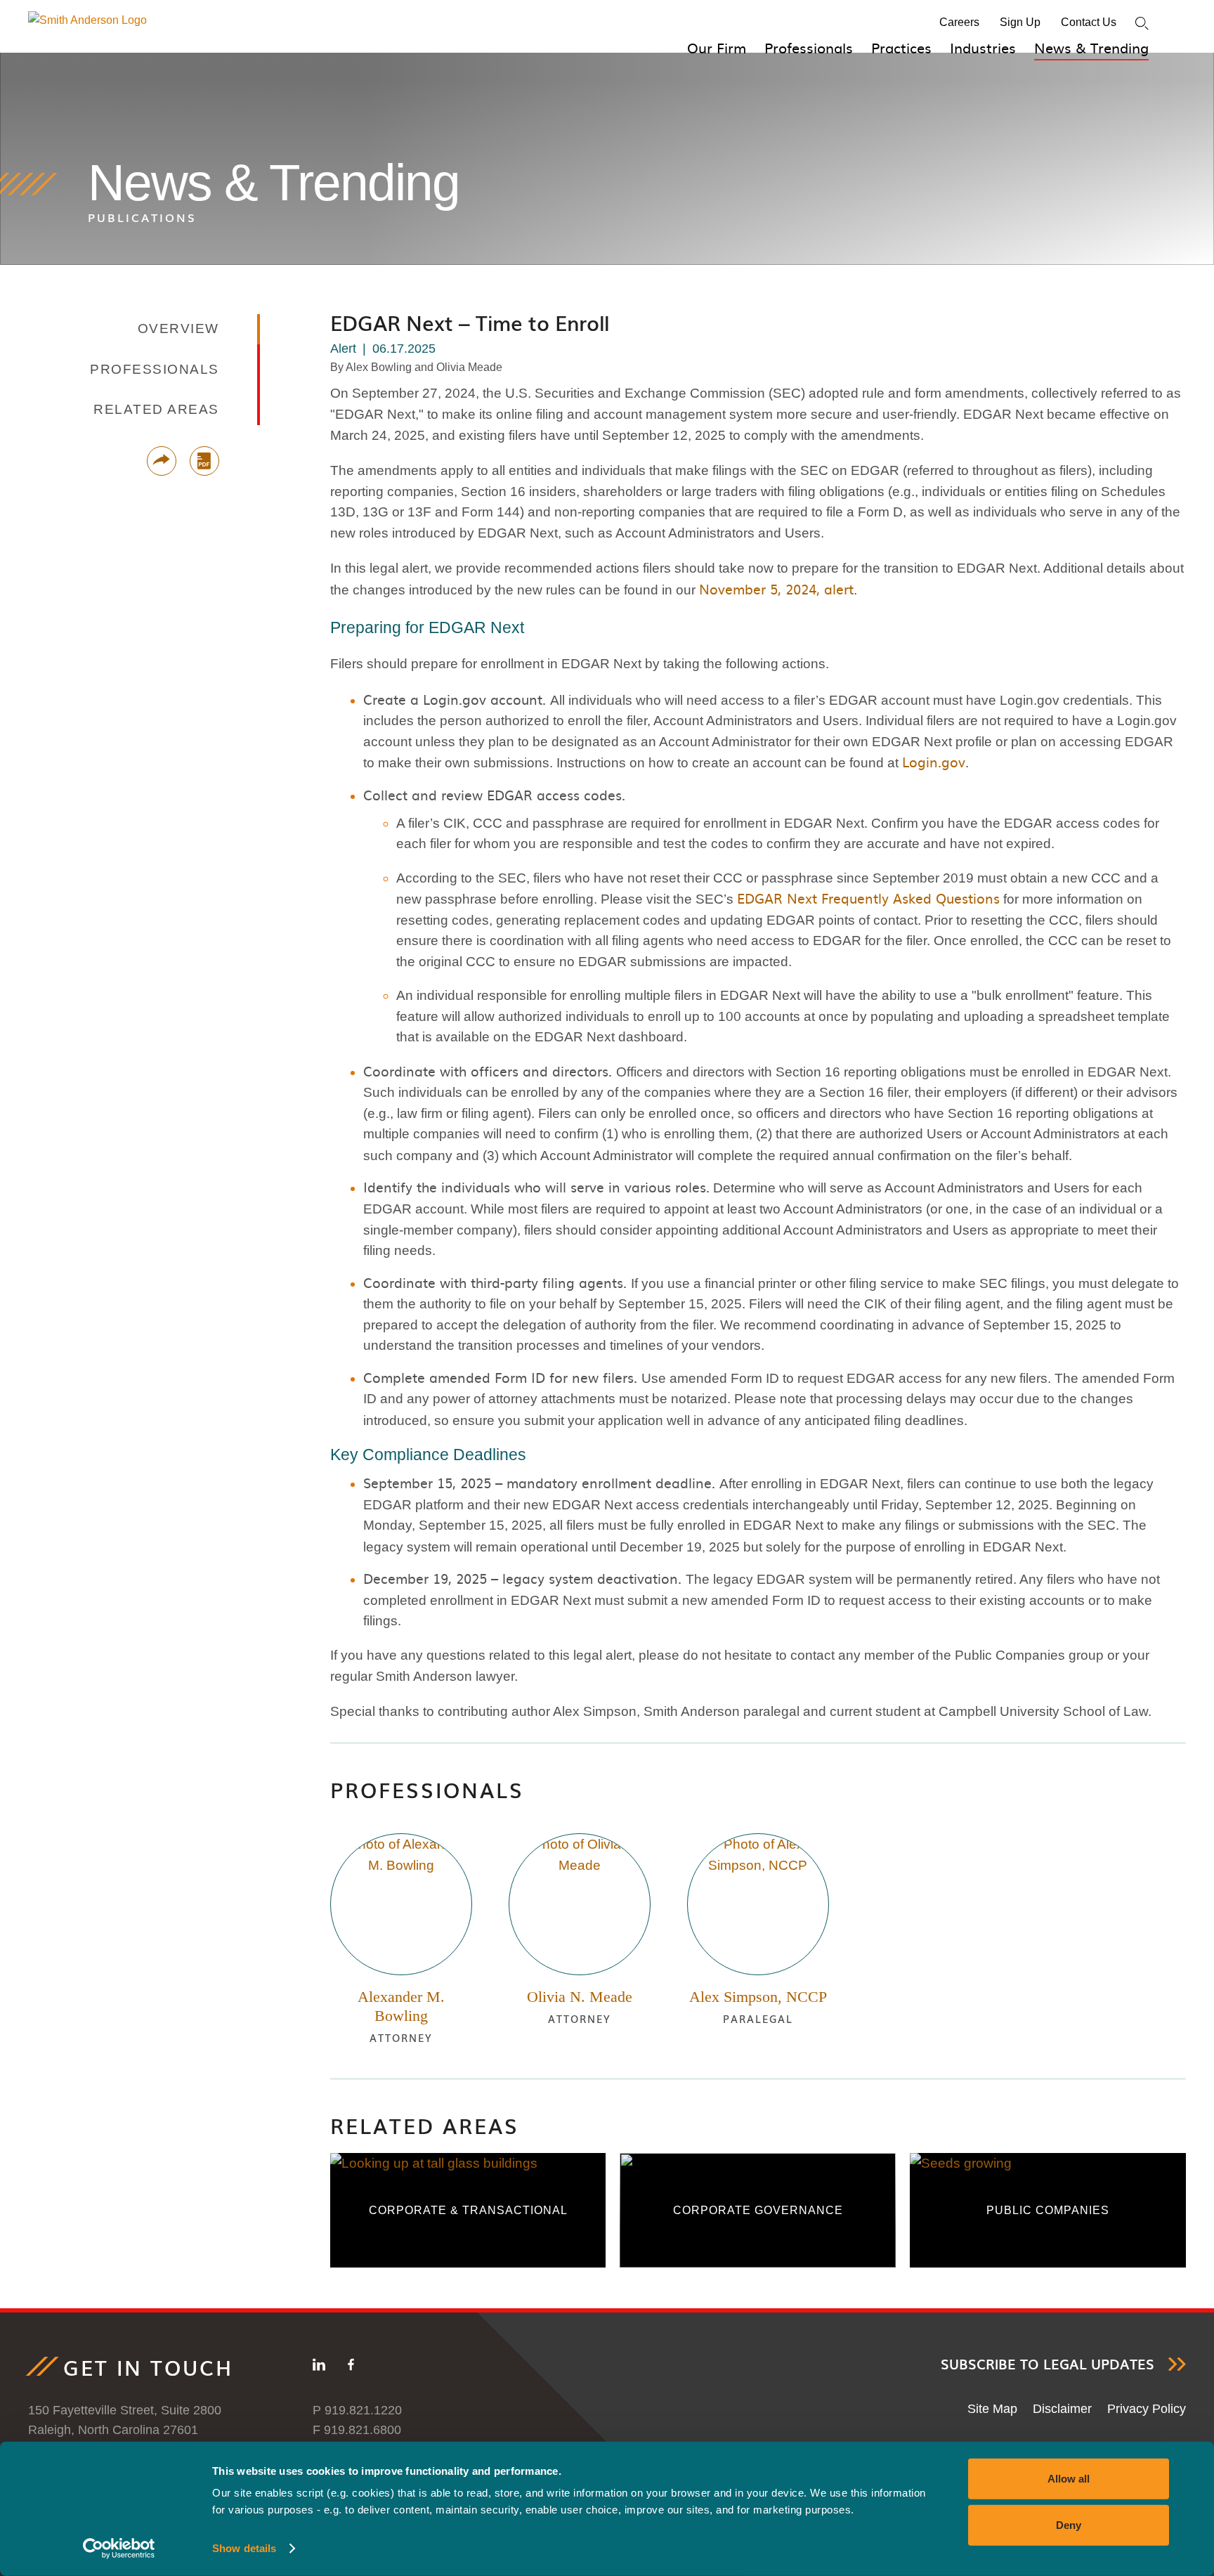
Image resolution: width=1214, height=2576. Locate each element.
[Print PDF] (204, 461)
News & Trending (1091, 47)
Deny (1069, 2524)
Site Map (992, 2409)
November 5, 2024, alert (776, 589)
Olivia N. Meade (580, 1997)
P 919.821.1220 (357, 2410)
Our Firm (717, 47)
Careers (959, 22)
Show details (244, 2548)
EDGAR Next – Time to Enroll (470, 323)
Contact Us (1089, 22)
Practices (901, 47)
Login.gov (934, 762)
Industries (983, 47)
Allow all (1069, 2479)
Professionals (809, 47)
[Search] (1142, 24)
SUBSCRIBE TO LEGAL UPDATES (1047, 2364)
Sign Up (1020, 22)
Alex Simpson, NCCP (758, 1997)
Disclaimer (1062, 2409)
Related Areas (425, 2125)
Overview (178, 328)
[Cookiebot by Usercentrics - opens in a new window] (119, 2549)
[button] (162, 461)
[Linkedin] (319, 2367)
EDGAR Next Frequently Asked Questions (868, 898)
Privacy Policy (1147, 2409)
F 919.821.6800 (357, 2430)
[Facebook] (351, 2367)
